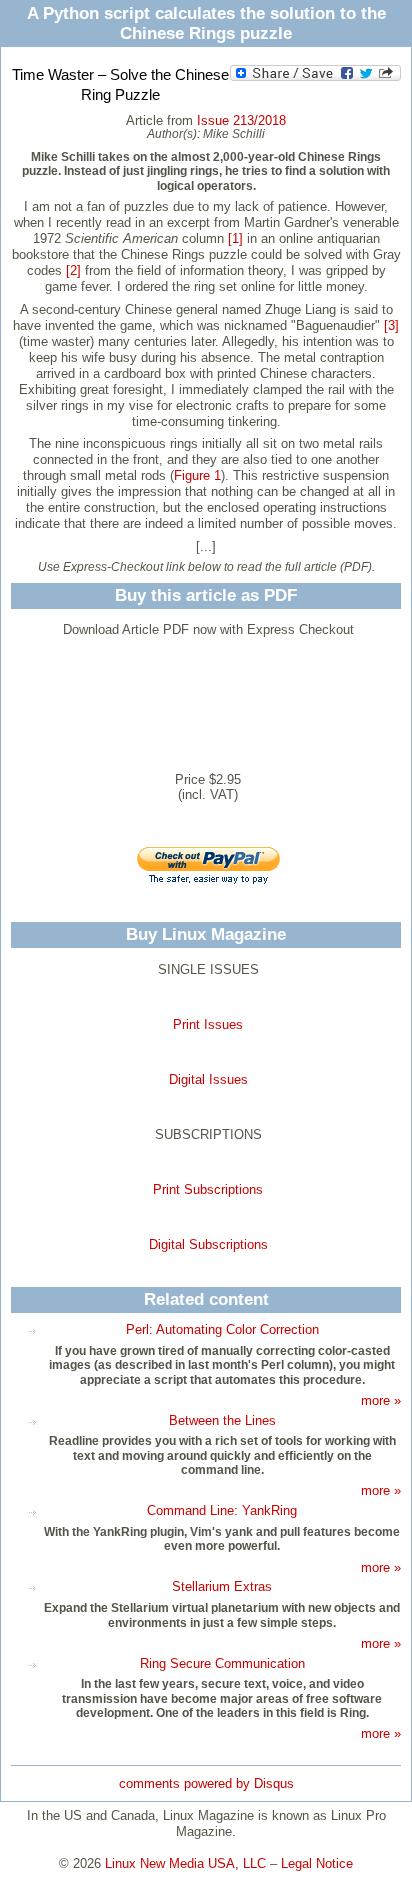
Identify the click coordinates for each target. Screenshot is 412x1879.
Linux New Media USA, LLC (185, 1863)
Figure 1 (197, 475)
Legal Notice (317, 1863)
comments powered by (206, 1783)
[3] (391, 325)
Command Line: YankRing (222, 1510)
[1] (235, 238)
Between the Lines (222, 1420)
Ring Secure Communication (222, 1663)
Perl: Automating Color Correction (222, 1329)
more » (381, 1400)
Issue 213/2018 (241, 120)
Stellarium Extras (222, 1586)
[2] (73, 270)
